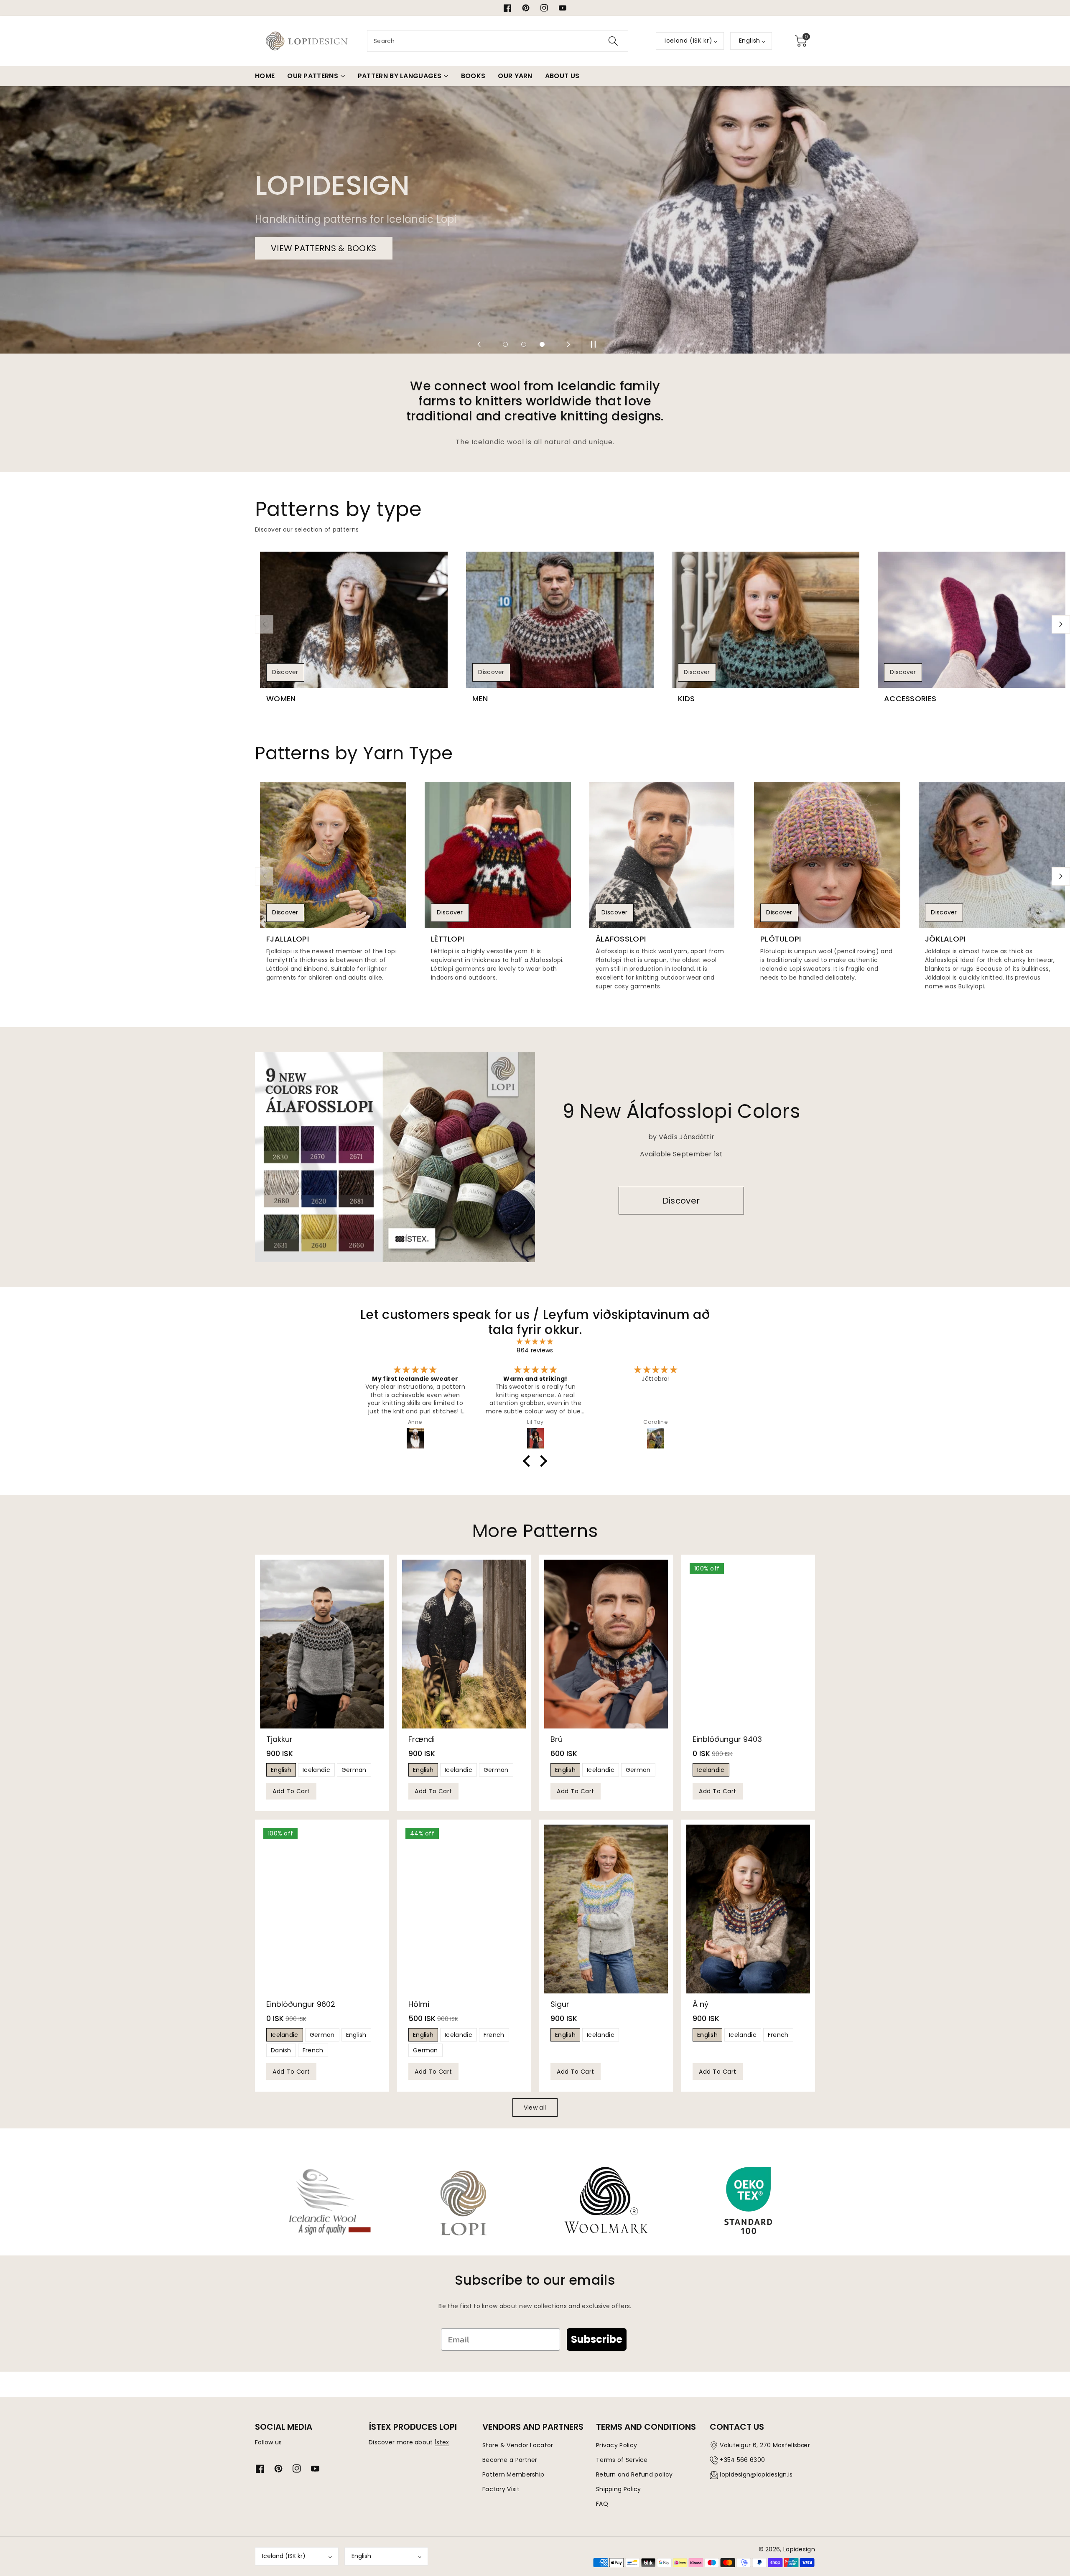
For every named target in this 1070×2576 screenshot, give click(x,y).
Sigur (560, 2004)
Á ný (701, 2004)
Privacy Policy (617, 2445)
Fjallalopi (288, 939)
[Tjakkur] (322, 1644)
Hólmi (419, 2004)
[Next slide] (568, 344)
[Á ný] (748, 1909)
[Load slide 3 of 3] (542, 344)
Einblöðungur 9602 (301, 2004)
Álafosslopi (621, 939)
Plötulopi (781, 939)
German (354, 1770)
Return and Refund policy (634, 2474)
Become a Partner (510, 2460)
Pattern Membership (513, 2474)
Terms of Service (622, 2460)
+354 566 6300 (742, 2460)
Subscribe (597, 2339)
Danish (281, 2050)
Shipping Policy (619, 2489)
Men (480, 699)
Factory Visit (501, 2489)
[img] (535, 1342)
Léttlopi (447, 939)
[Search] (613, 41)
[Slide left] (264, 624)
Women (281, 699)
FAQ (602, 2504)
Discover (285, 672)
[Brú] (606, 1644)
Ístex (442, 2442)
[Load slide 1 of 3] (505, 344)
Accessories (910, 699)
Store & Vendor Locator (518, 2445)
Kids (686, 699)
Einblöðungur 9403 (727, 1739)
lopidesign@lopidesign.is (756, 2474)
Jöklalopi (945, 939)
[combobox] (498, 41)
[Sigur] (606, 1909)
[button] (801, 41)
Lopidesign (799, 2549)
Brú (557, 1739)
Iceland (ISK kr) (284, 2556)
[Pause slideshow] (591, 344)
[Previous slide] (479, 344)
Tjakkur (279, 1739)
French (313, 2050)
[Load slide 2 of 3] (524, 344)
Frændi (422, 1739)
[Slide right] (1061, 624)
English (281, 1770)
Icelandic (316, 1770)
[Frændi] (464, 1644)
